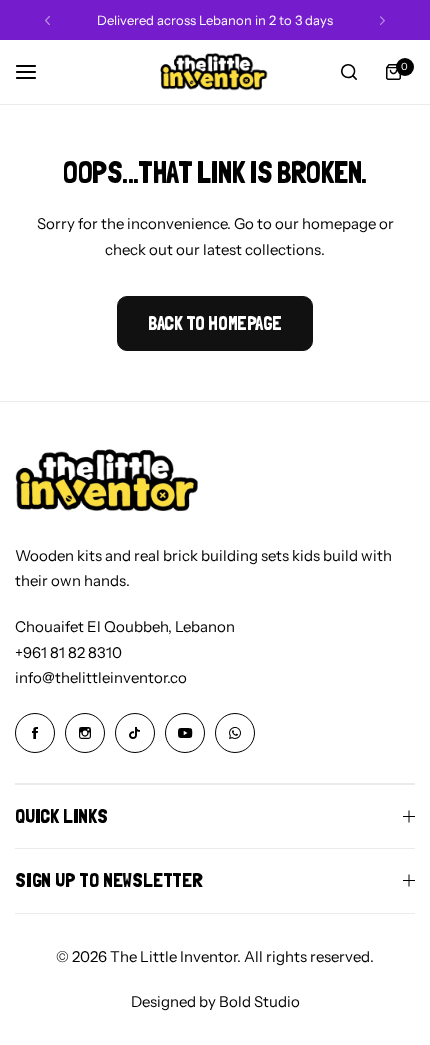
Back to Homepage (215, 323)
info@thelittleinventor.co (101, 677)
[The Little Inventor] (215, 72)
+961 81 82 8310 (68, 652)
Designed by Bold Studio (215, 1001)
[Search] (349, 72)
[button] (47, 20)
